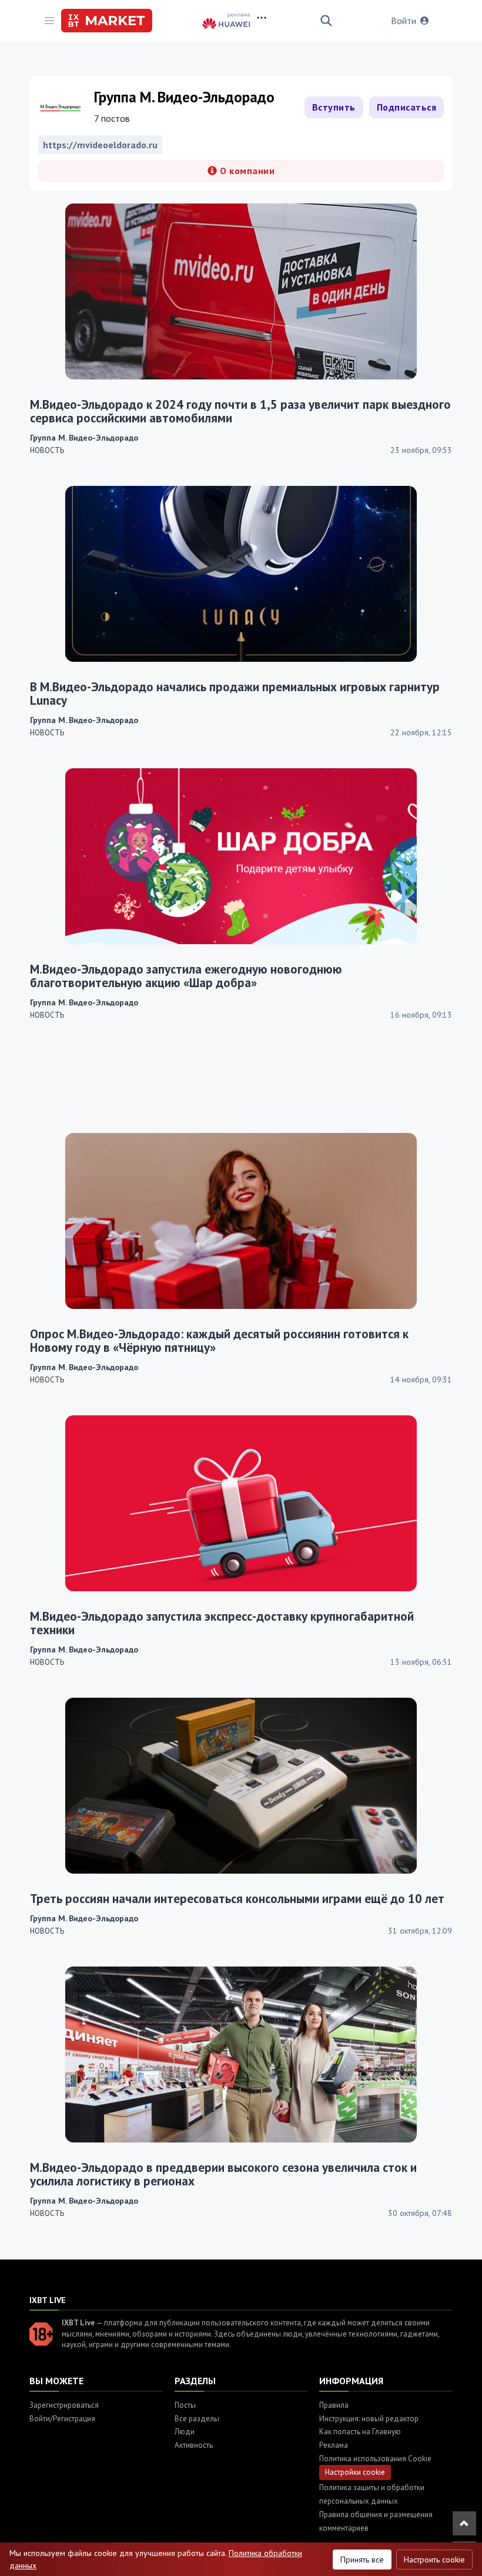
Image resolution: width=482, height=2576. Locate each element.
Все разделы (197, 2419)
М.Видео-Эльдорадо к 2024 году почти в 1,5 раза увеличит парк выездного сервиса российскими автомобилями (240, 411)
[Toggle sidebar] (49, 21)
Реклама (334, 2445)
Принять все (362, 2560)
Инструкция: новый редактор (369, 2419)
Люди (185, 2432)
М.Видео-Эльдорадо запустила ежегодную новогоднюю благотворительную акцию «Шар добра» (186, 976)
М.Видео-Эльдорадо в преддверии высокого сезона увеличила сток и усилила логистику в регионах (223, 2174)
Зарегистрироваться (64, 2405)
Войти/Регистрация (62, 2419)
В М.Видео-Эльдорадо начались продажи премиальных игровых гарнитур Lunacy (235, 694)
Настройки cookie (355, 2472)
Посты (185, 2405)
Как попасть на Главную (360, 2432)
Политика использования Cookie (375, 2459)
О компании (246, 171)
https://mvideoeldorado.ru (100, 145)
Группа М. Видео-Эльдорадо (84, 438)
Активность (194, 2445)
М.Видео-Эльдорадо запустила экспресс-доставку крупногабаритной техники (222, 1623)
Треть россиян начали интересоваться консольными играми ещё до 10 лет (237, 1899)
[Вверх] (464, 2523)
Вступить (334, 107)
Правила (334, 2405)
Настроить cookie (434, 2560)
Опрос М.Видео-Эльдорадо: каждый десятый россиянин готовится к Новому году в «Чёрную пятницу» (219, 1341)
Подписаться (407, 107)
